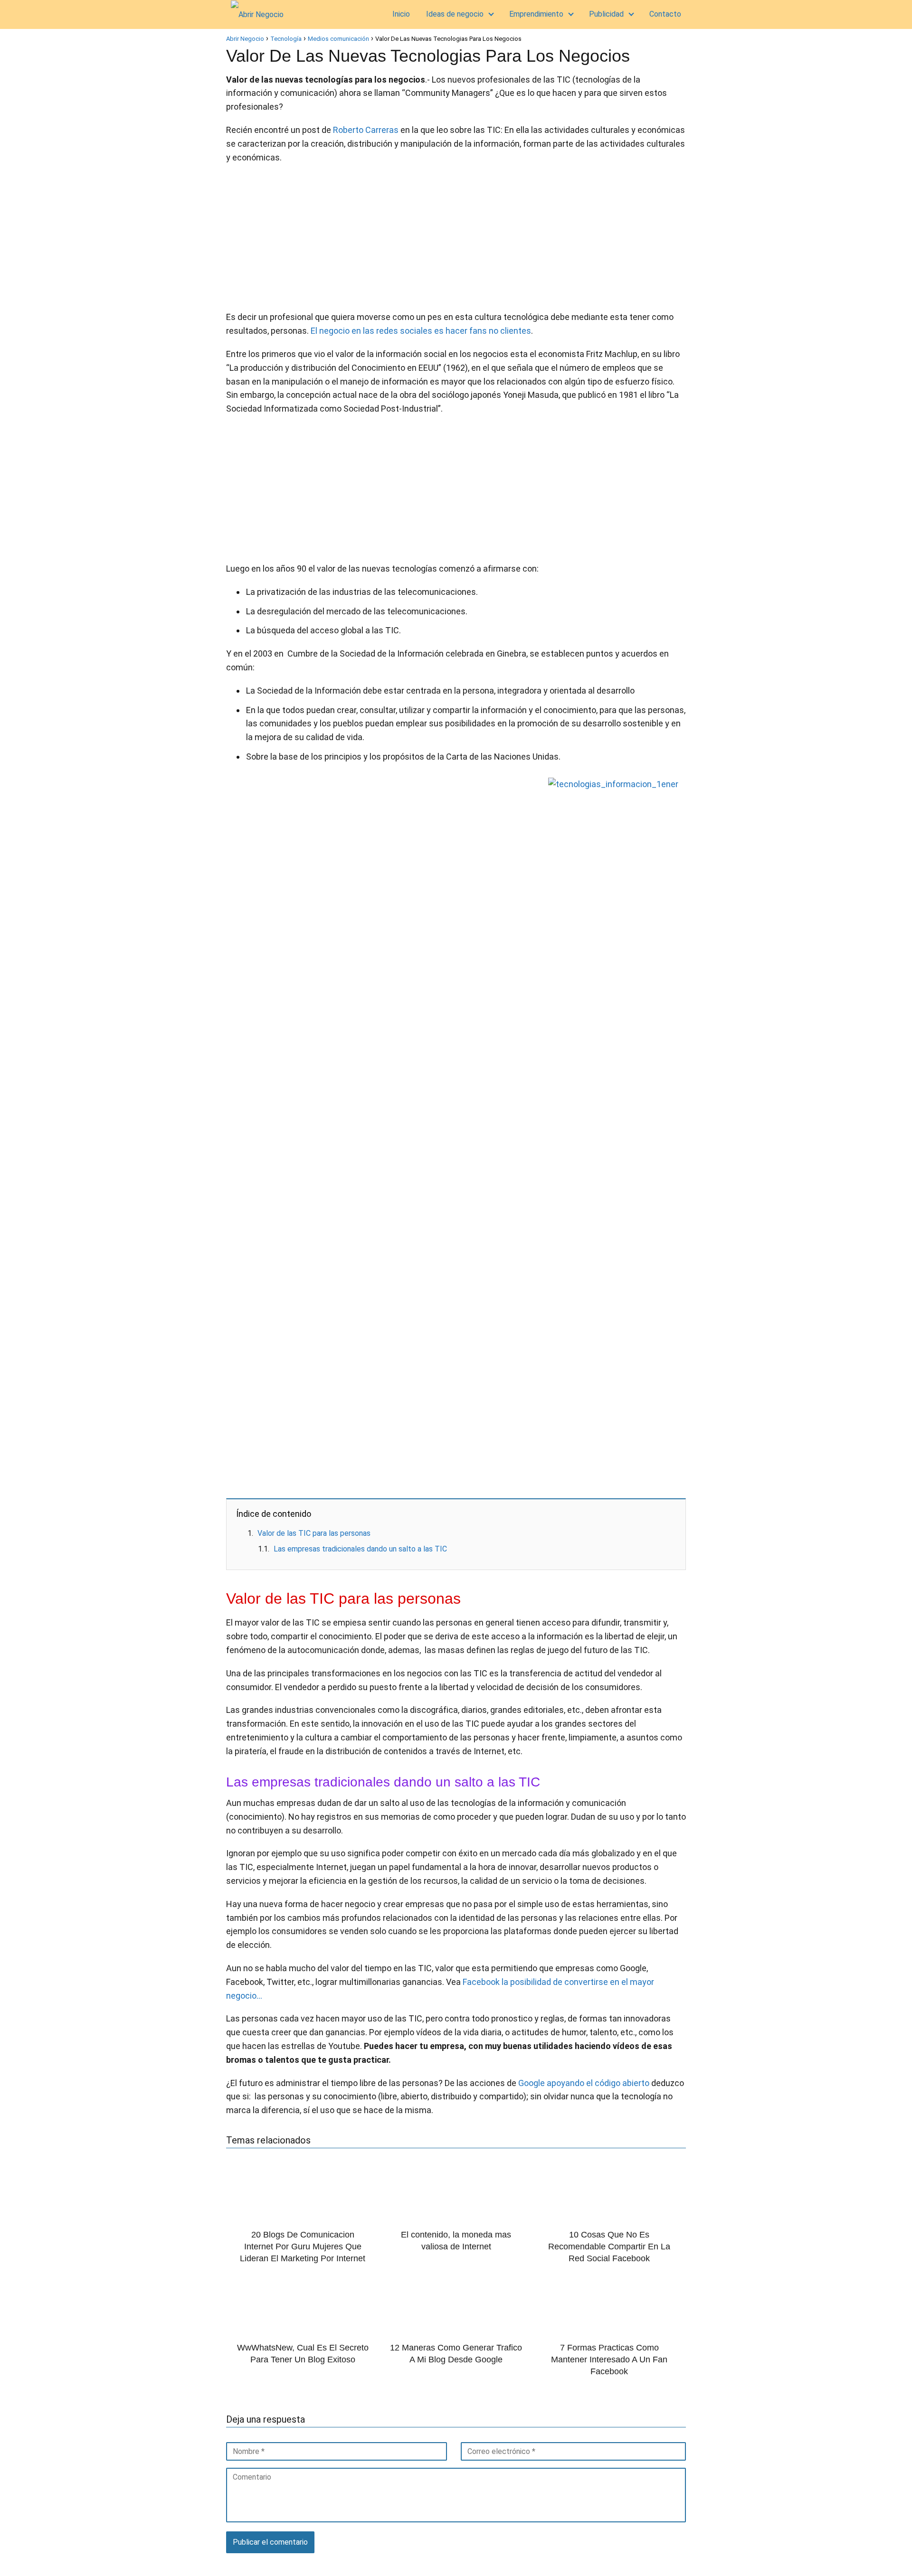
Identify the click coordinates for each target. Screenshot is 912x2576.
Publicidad (606, 14)
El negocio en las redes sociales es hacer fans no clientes (421, 331)
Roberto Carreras (366, 130)
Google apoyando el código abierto (584, 2083)
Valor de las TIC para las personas (314, 1533)
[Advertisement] (456, 240)
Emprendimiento (536, 14)
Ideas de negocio (455, 14)
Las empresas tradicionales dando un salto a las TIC (360, 1549)
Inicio (401, 14)
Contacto (665, 14)
